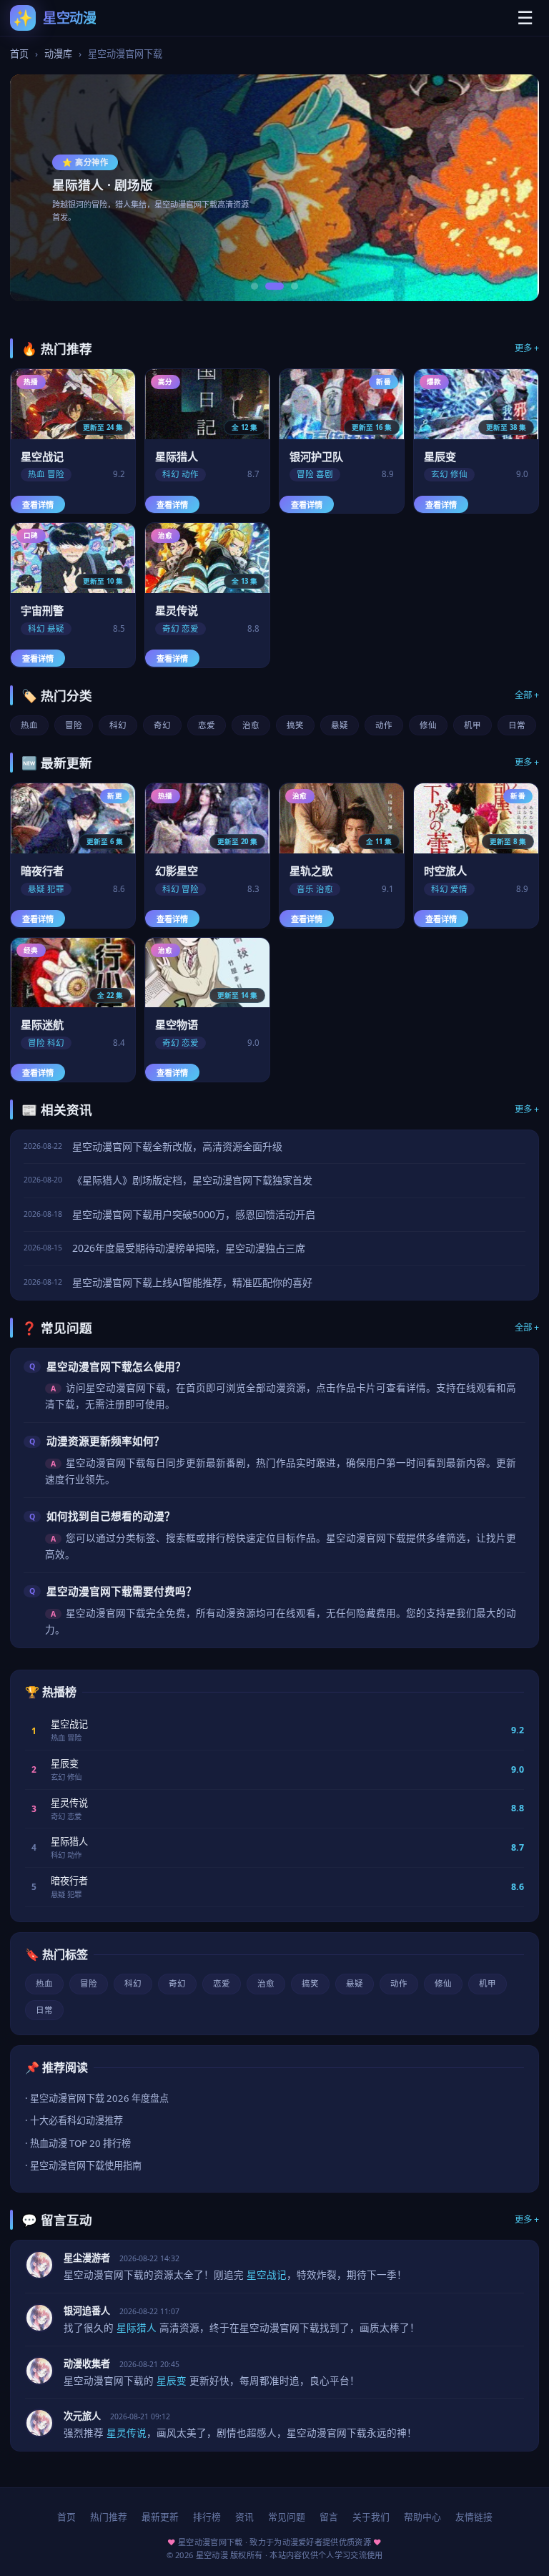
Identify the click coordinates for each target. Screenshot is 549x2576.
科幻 (118, 725)
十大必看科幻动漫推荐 (76, 2120)
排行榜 (207, 2517)
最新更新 (160, 2517)
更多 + (527, 348)
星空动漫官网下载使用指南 (86, 2165)
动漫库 (58, 54)
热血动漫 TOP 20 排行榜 (80, 2143)
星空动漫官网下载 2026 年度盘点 (99, 2098)
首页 (19, 54)
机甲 (473, 725)
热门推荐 (109, 2517)
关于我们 (371, 2517)
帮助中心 (422, 2517)
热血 (29, 725)
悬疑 (340, 725)
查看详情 (38, 505)
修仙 (428, 725)
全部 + (527, 695)
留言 (329, 2517)
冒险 (74, 725)
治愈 (251, 725)
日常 (517, 725)
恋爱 (207, 725)
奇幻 (162, 725)
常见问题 (287, 2517)
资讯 (244, 2517)
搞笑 (295, 725)
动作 (384, 725)
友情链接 (474, 2517)
